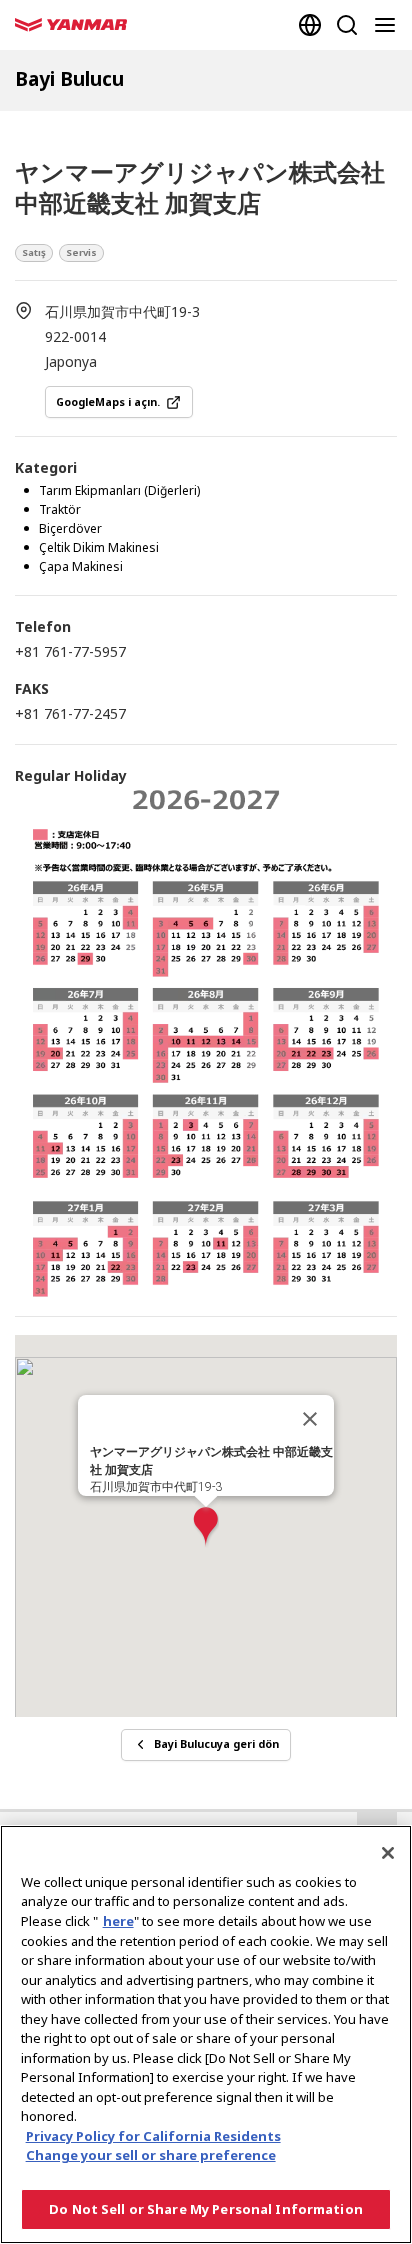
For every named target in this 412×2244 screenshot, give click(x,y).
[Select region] (310, 25)
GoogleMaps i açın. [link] (108, 402)
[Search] (347, 25)
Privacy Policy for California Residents (153, 2136)
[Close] (388, 1853)
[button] (206, 1527)
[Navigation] (389, 25)
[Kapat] (310, 1419)
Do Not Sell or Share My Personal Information (206, 2209)
